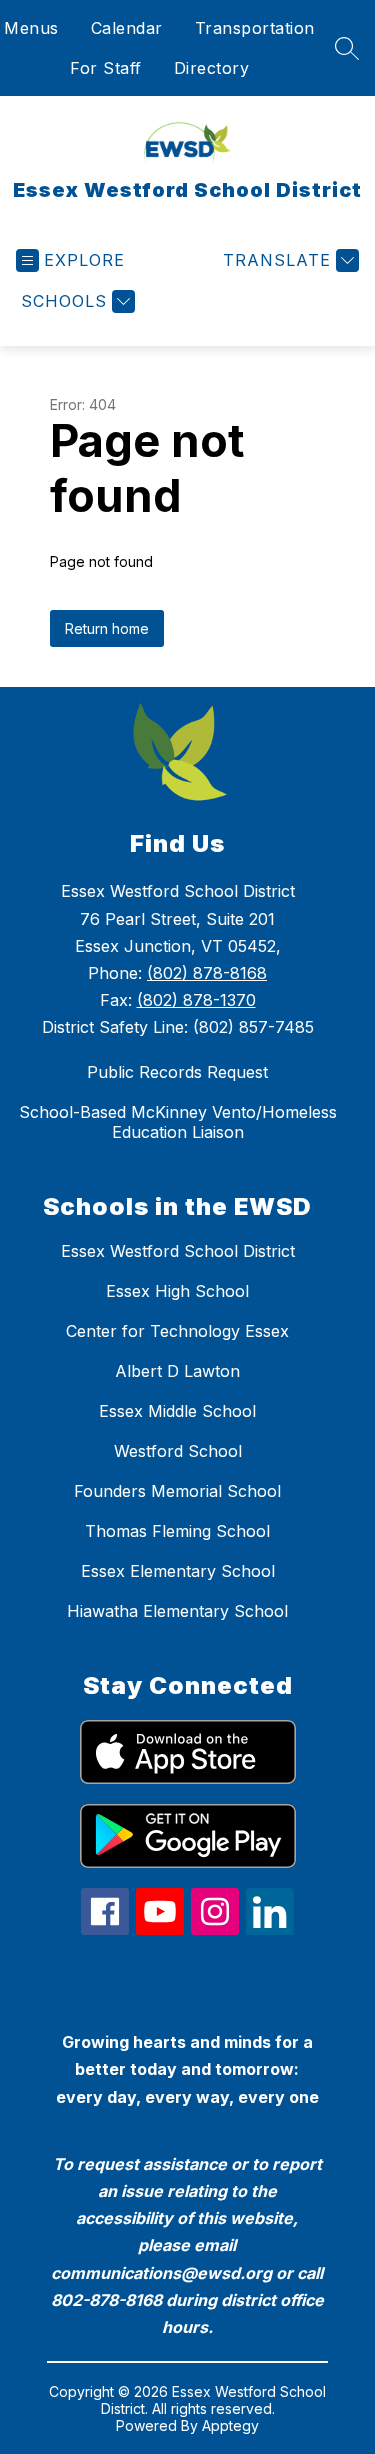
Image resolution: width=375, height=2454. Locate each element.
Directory (212, 68)
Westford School (178, 1451)
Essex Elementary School (178, 1571)
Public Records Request (177, 1072)
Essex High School (177, 1291)
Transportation (255, 28)
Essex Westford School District (178, 1251)
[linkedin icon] (270, 1929)
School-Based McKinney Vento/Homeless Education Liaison (178, 1122)
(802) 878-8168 (207, 973)
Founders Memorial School (177, 1491)
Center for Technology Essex (177, 1331)
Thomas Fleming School (177, 1531)
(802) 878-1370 (196, 1000)
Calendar (127, 28)
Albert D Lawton (177, 1371)
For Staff (106, 68)
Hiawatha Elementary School (177, 1611)
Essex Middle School (177, 1411)
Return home (107, 628)
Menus (31, 28)
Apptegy (230, 2425)
